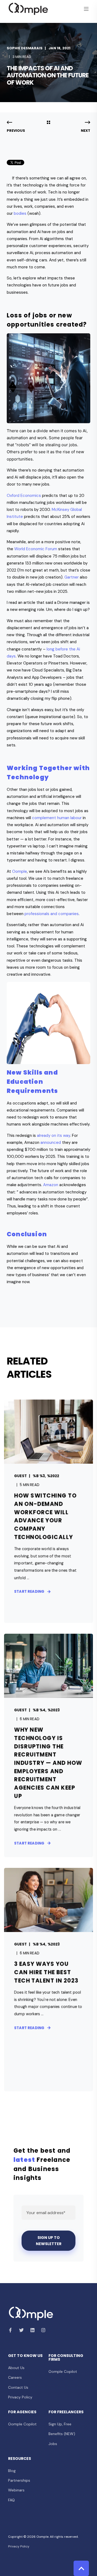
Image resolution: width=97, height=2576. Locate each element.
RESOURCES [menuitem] (20, 2459)
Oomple (20, 871)
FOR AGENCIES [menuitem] (22, 2412)
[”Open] (86, 9)
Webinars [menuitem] (16, 2490)
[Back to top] (81, 2568)
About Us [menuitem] (16, 2368)
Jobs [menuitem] (53, 2444)
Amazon (51, 1185)
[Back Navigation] (48, 123)
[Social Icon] (12, 2330)
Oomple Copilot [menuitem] (63, 2371)
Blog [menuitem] (12, 2471)
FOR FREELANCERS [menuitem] (66, 2412)
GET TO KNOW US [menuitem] (25, 2356)
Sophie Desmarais (25, 48)
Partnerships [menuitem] (19, 2480)
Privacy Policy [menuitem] (20, 2397)
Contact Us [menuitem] (18, 2387)
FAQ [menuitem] (11, 2500)
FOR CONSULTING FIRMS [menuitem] (66, 2358)
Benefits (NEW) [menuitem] (62, 2434)
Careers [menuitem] (15, 2377)
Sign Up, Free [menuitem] (60, 2424)
